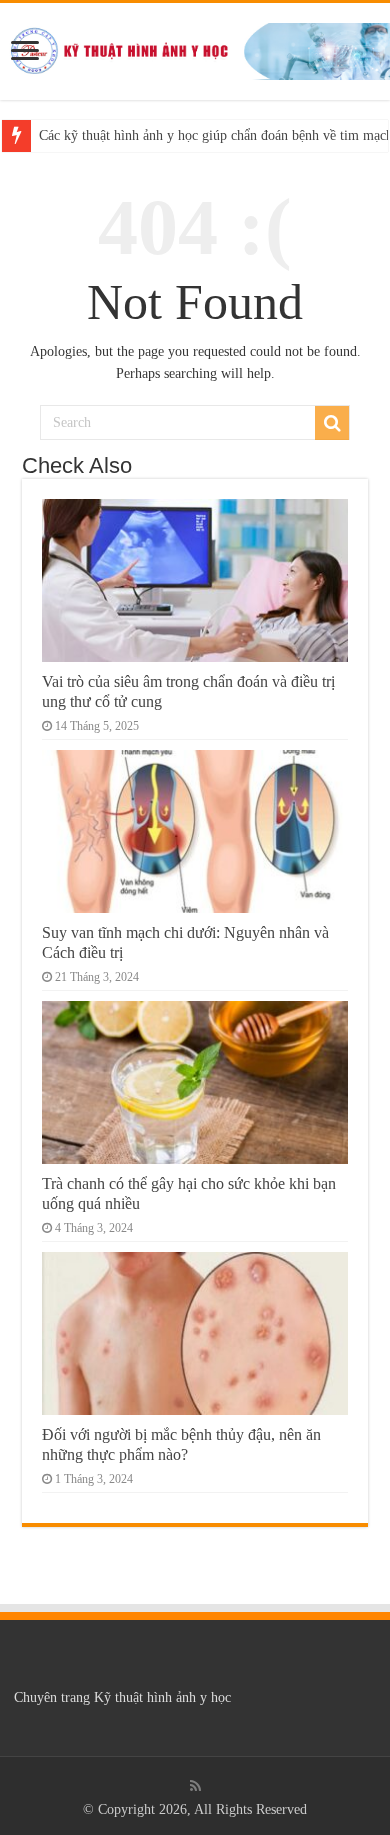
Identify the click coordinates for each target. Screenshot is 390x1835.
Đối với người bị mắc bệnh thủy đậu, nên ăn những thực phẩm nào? (181, 1444)
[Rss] (195, 1786)
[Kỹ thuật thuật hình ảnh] (195, 48)
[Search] (332, 423)
